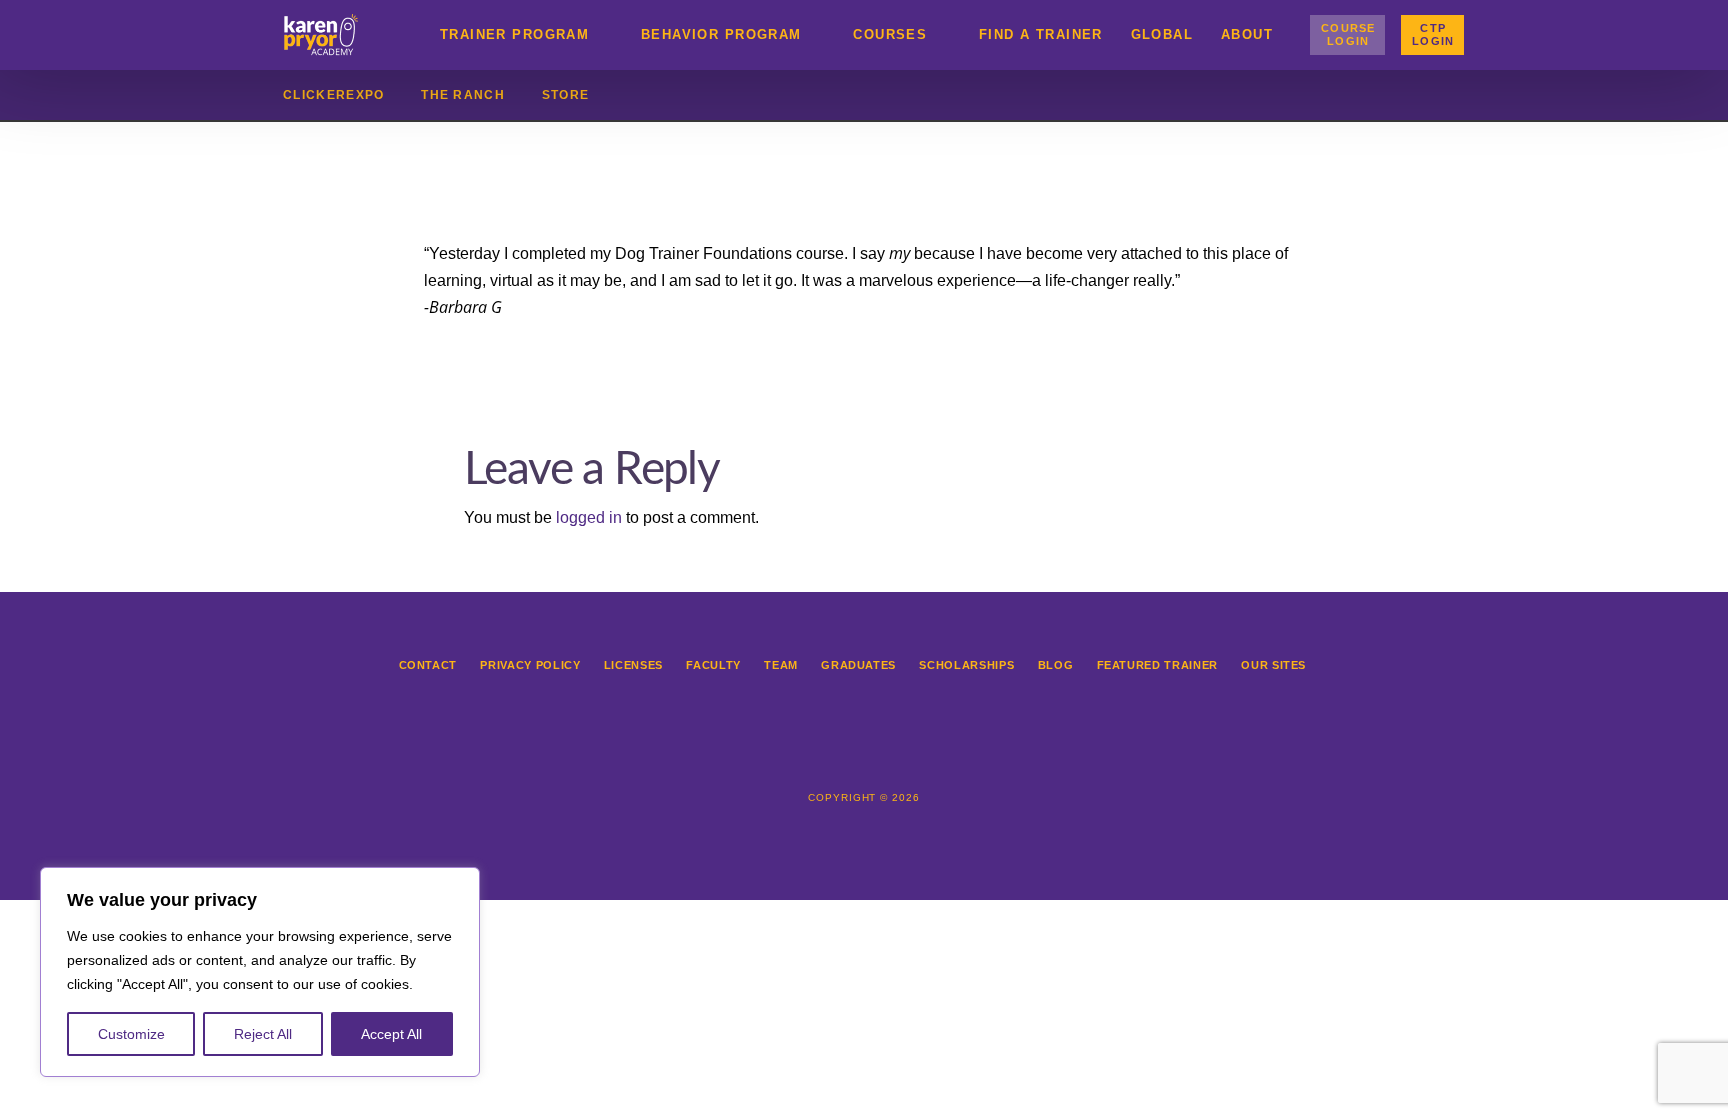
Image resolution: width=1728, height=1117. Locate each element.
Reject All (263, 1034)
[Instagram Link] (842, 750)
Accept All (391, 1034)
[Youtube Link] (930, 750)
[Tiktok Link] (886, 750)
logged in (589, 517)
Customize (131, 1034)
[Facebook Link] (798, 750)
